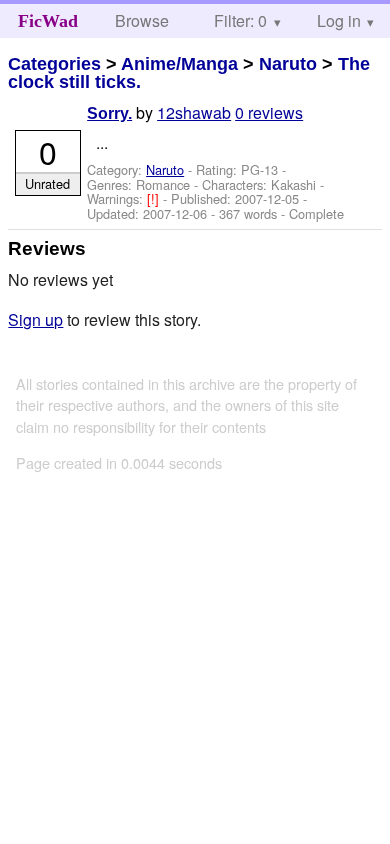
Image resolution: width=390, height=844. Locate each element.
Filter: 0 (240, 20)
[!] (155, 198)
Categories (54, 64)
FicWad (48, 21)
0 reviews (269, 112)
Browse (142, 20)
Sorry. (109, 113)
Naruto (288, 64)
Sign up (35, 319)
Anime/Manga (179, 64)
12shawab (194, 112)
